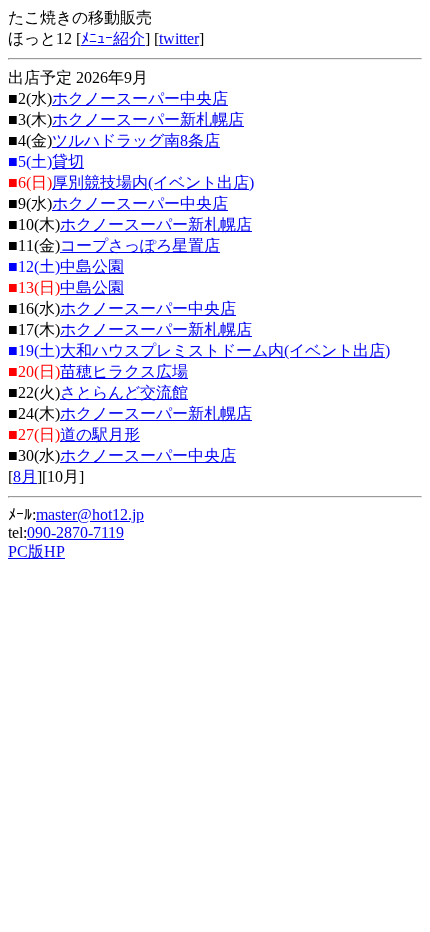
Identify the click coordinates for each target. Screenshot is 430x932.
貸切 (68, 161)
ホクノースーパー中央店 (140, 98)
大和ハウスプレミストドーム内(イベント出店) (225, 350)
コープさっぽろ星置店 (140, 245)
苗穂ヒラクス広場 (124, 371)
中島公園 (92, 266)
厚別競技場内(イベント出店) (153, 182)
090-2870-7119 (75, 532)
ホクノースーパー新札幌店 (148, 119)
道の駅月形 (100, 434)
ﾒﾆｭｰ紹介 (113, 38)
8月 (25, 476)
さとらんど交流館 (124, 392)
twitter (179, 38)
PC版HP (36, 551)
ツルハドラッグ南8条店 (136, 140)
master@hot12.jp (90, 514)
